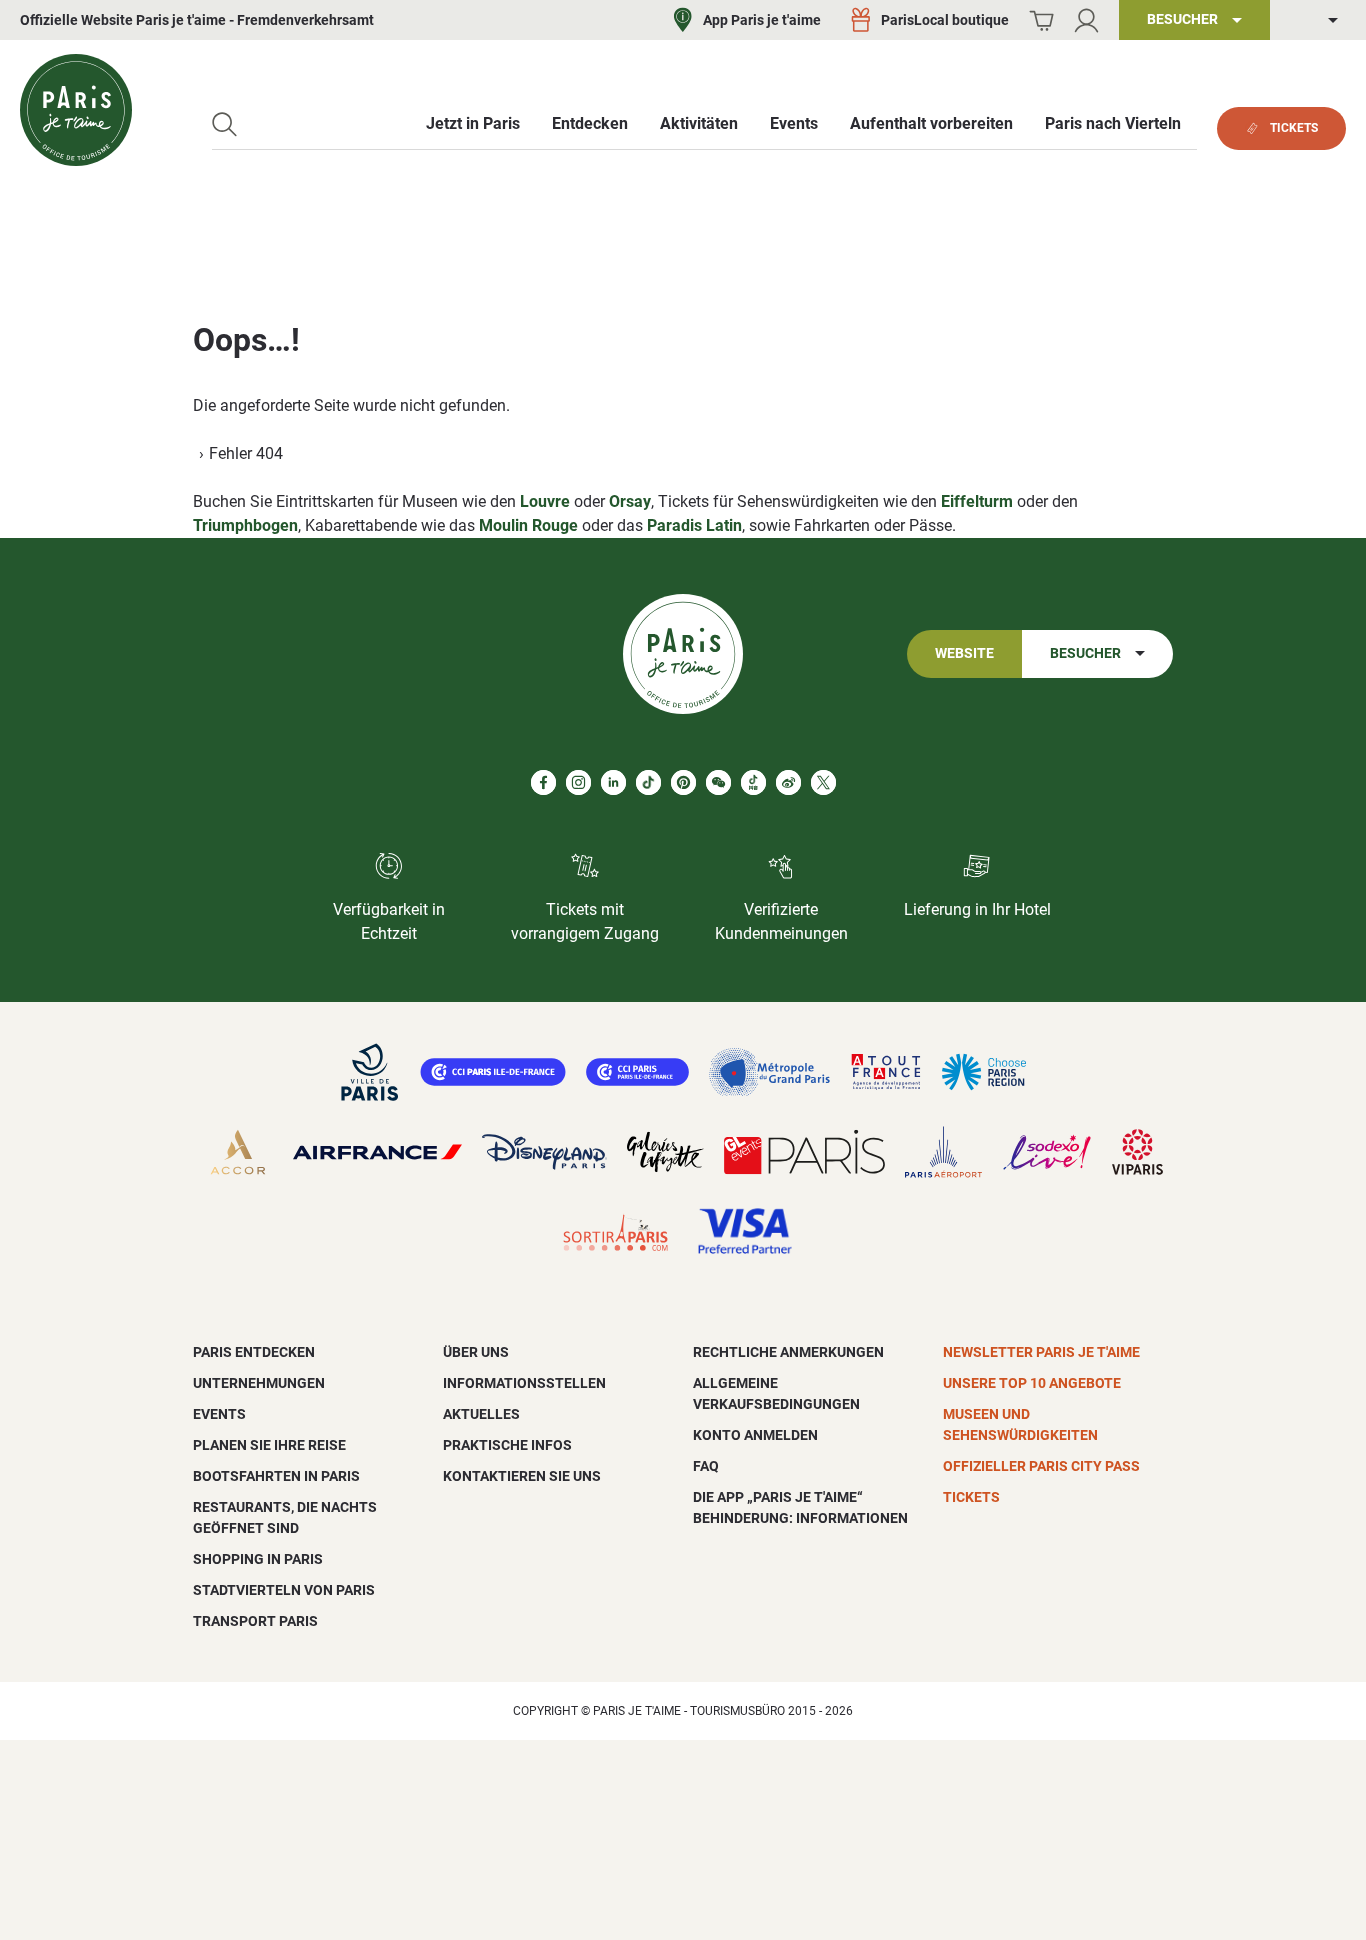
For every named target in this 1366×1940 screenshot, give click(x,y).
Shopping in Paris (258, 1559)
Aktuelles (481, 1414)
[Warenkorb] (1041, 20)
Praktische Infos (507, 1445)
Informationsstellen (524, 1383)
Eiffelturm (977, 501)
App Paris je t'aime (762, 20)
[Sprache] (1318, 20)
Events (219, 1414)
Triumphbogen (245, 525)
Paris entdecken (254, 1352)
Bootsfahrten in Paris (276, 1476)
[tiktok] (648, 782)
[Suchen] (224, 124)
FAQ (706, 1466)
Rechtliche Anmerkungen (788, 1352)
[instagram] (578, 782)
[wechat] (718, 782)
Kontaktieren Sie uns (522, 1476)
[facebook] (543, 782)
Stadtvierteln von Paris (284, 1590)
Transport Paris (255, 1621)
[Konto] (1086, 20)
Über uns (476, 1352)
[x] (823, 782)
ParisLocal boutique (945, 20)
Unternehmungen (259, 1383)
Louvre (545, 501)
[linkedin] (613, 782)
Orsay (630, 501)
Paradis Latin (694, 525)
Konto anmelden (755, 1435)
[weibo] (788, 782)
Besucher (1085, 653)
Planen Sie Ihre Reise (269, 1445)
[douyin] (753, 782)
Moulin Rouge (528, 525)
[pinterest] (683, 782)
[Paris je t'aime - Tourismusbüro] (76, 110)
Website (964, 653)
